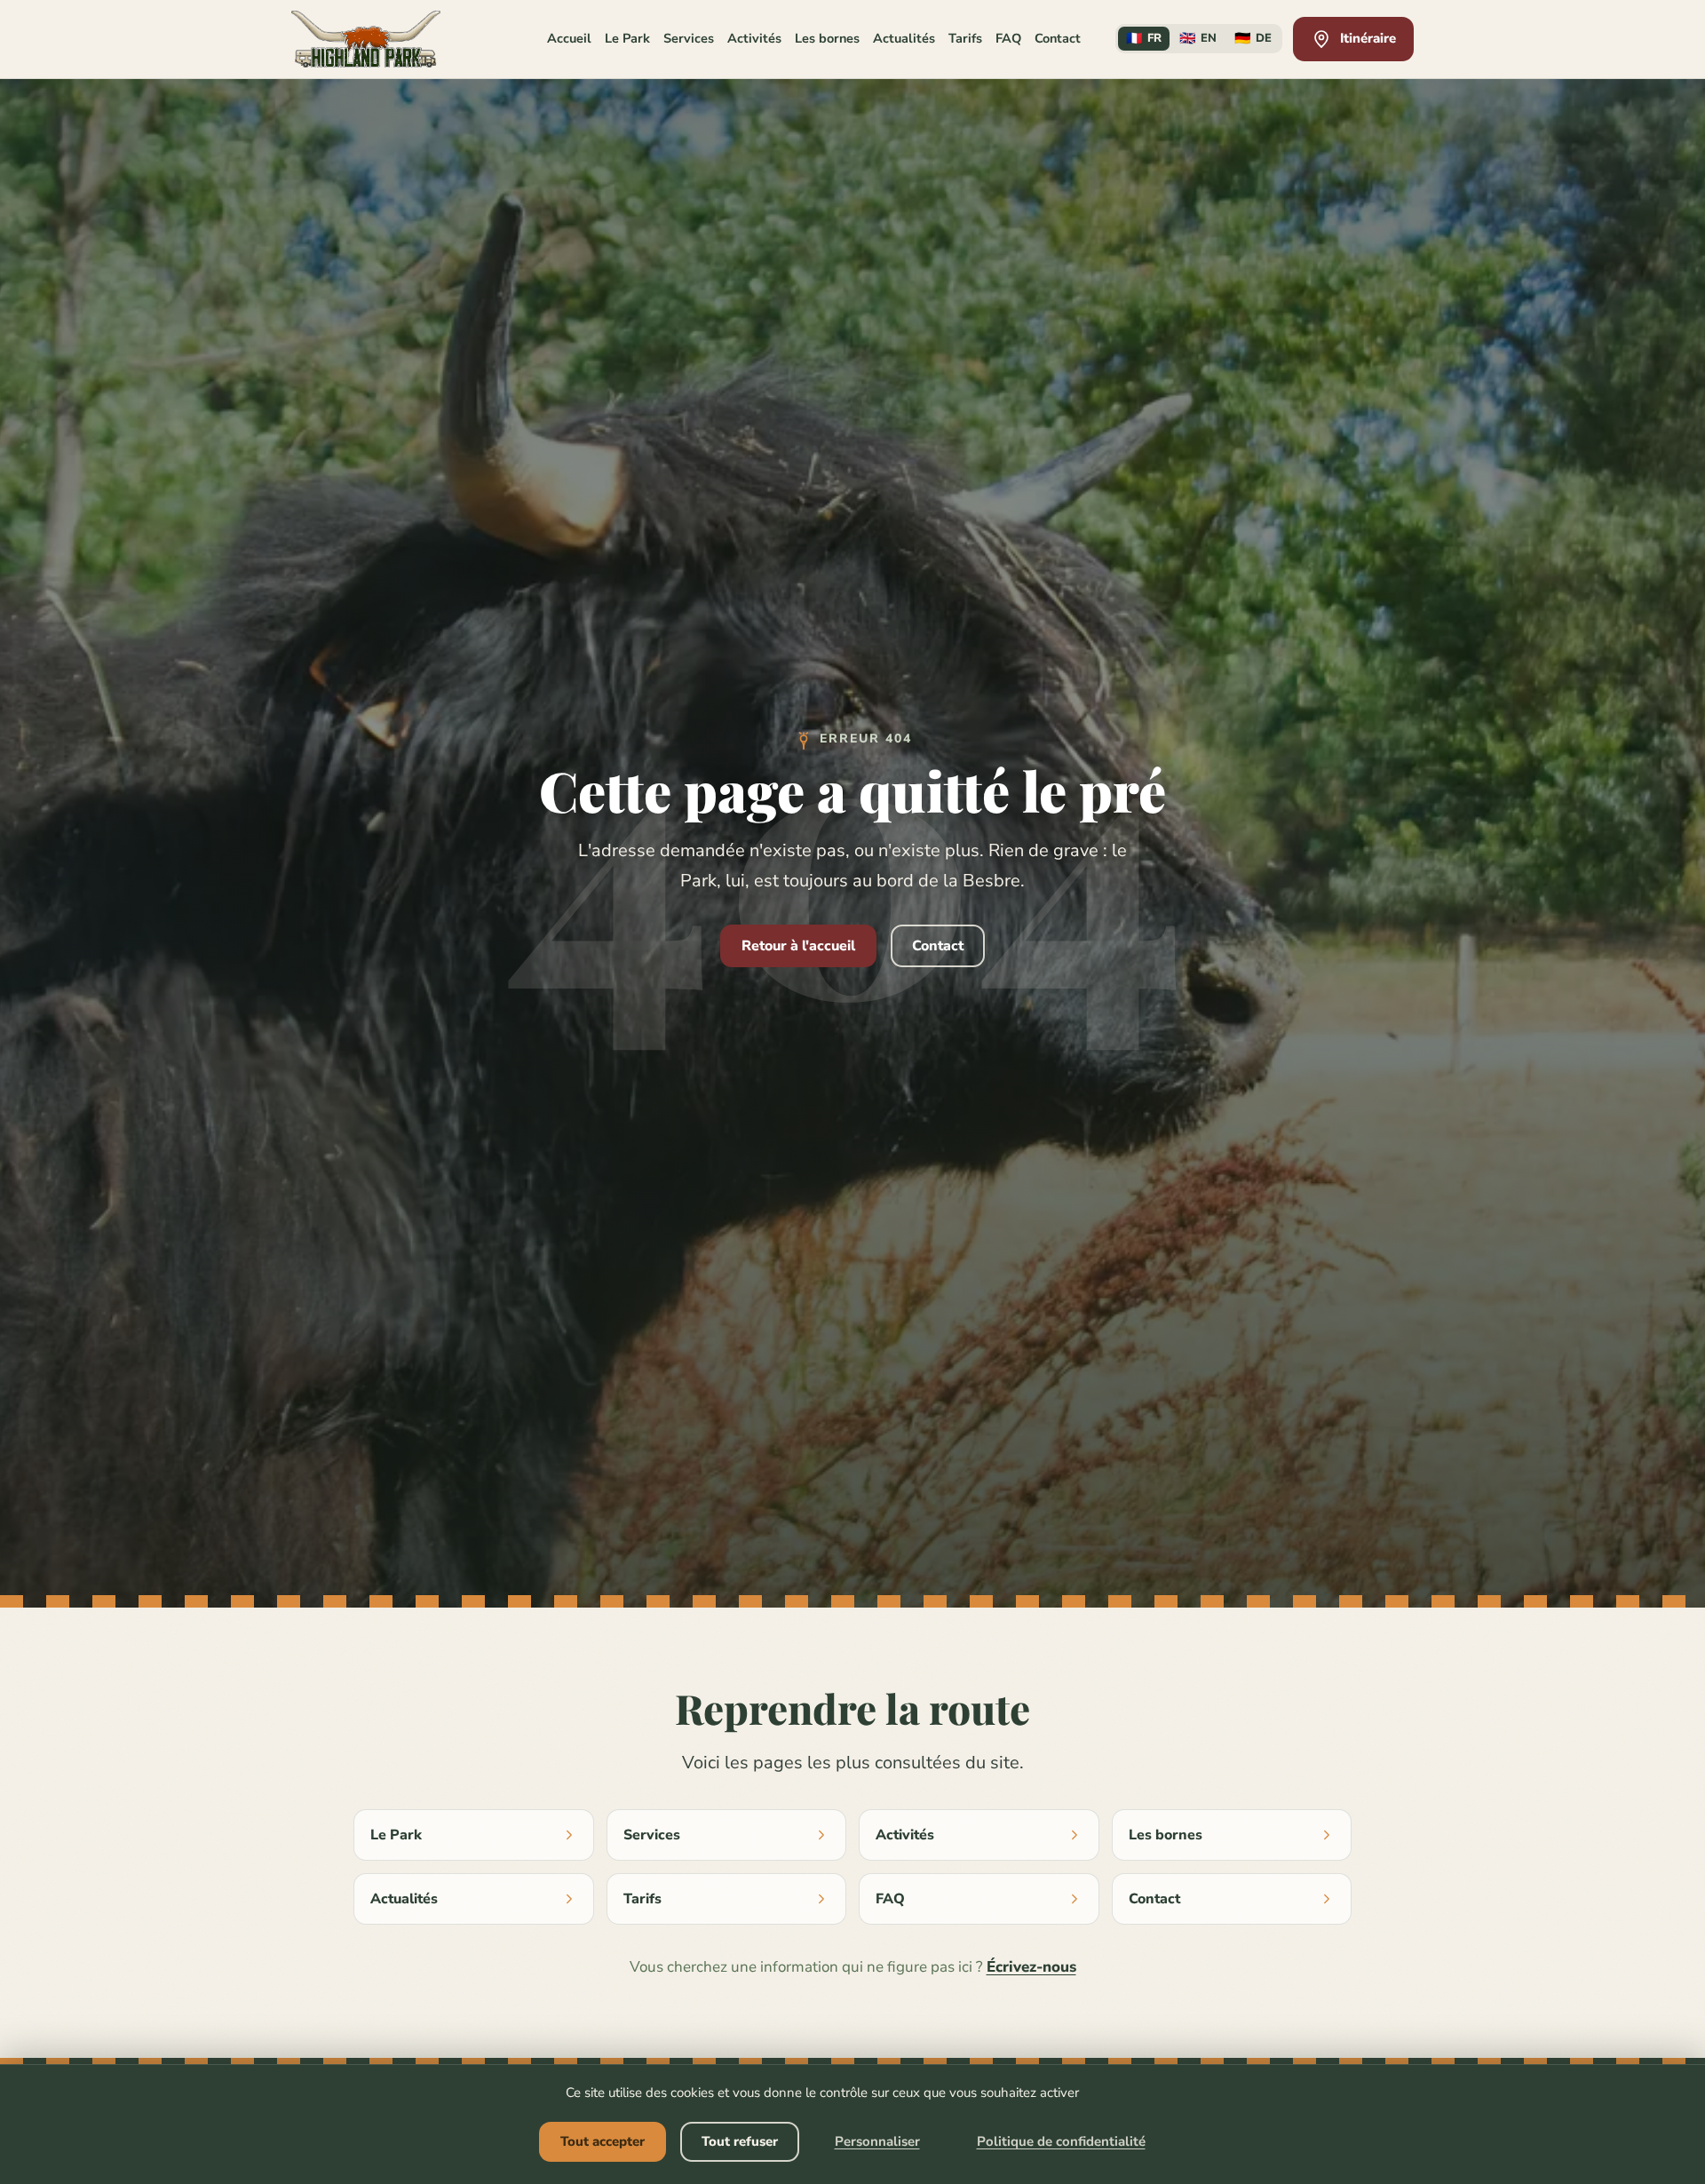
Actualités (904, 38)
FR (1144, 38)
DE (1253, 38)
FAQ (1008, 38)
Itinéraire (1368, 38)
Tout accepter (603, 2141)
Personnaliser (877, 2141)
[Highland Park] (366, 39)
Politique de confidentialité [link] (1061, 2141)
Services (689, 38)
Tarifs (965, 38)
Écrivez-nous (1031, 1967)
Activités (754, 38)
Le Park (627, 38)
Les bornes (827, 38)
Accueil (569, 38)
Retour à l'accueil (798, 946)
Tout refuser (740, 2141)
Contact (1058, 38)
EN (1198, 38)
